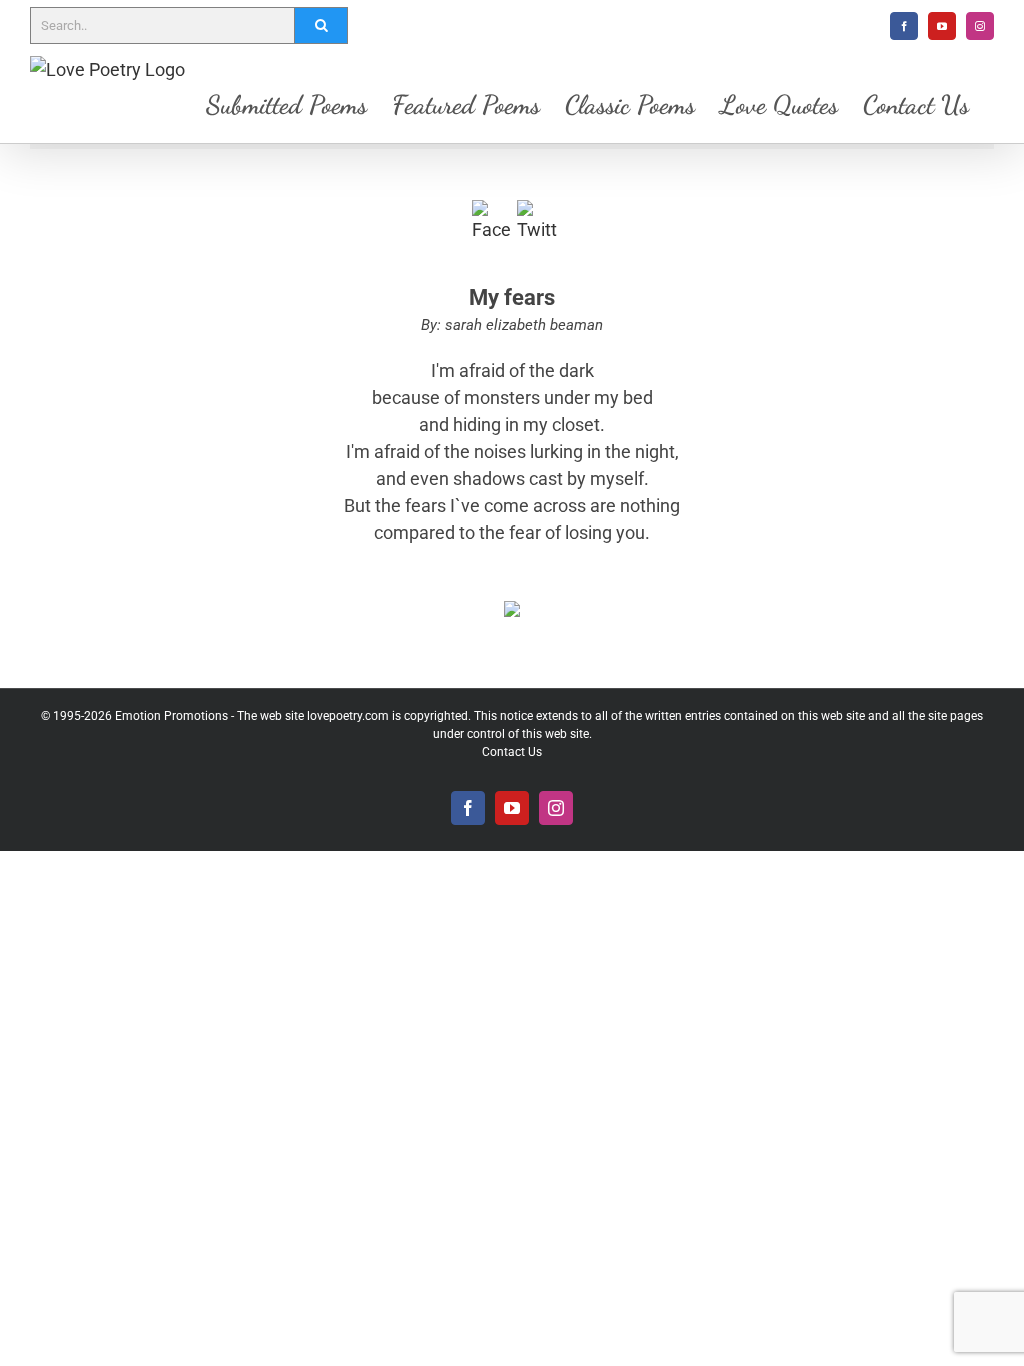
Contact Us (512, 752)
